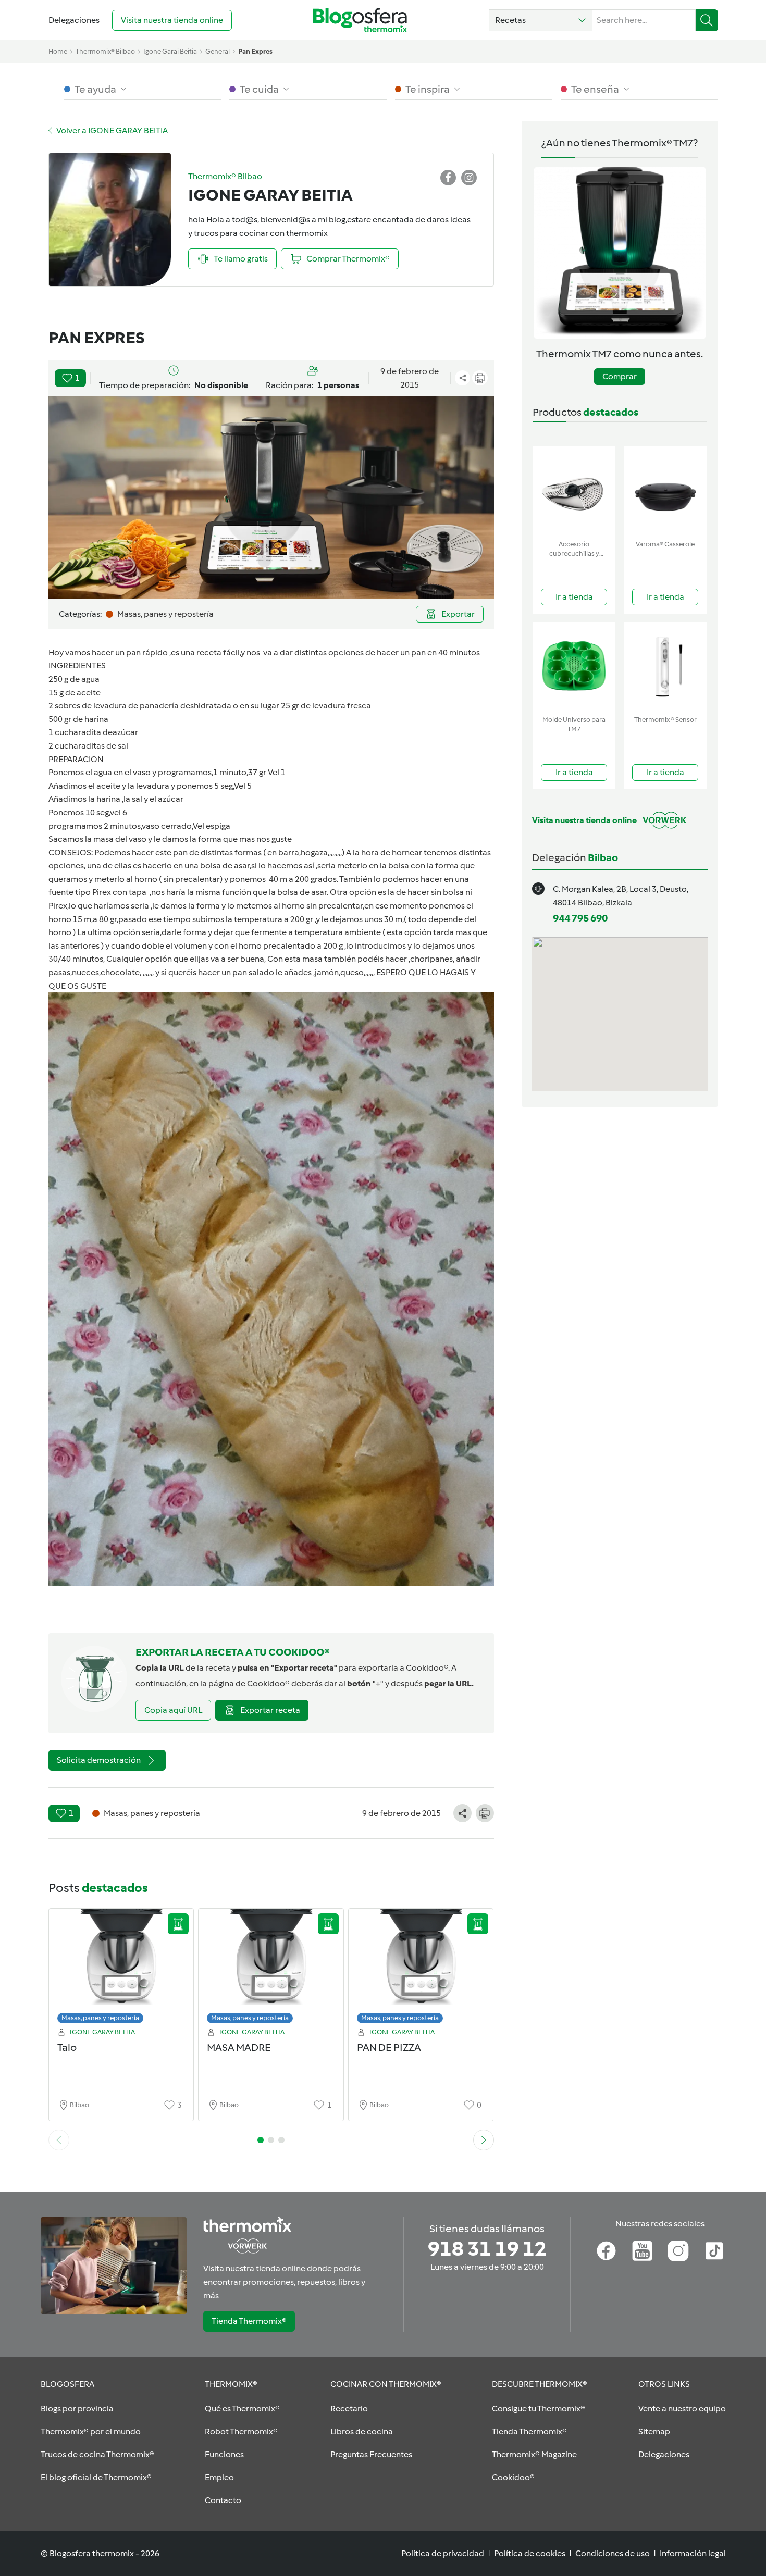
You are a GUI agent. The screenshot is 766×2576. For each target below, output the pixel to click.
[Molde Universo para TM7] (574, 667)
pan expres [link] (255, 51)
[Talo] (121, 1969)
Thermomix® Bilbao (105, 51)
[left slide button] (59, 2140)
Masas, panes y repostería (100, 2018)
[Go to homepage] (360, 20)
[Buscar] (707, 20)
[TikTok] (714, 2251)
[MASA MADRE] (271, 1969)
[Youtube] (642, 2251)
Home (58, 51)
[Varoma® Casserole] (665, 491)
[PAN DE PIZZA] (421, 1969)
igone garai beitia (170, 51)
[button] (541, 20)
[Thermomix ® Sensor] (665, 667)
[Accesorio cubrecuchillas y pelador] (574, 491)
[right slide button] (484, 2140)
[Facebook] (606, 2251)
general (218, 51)
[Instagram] (678, 2251)
